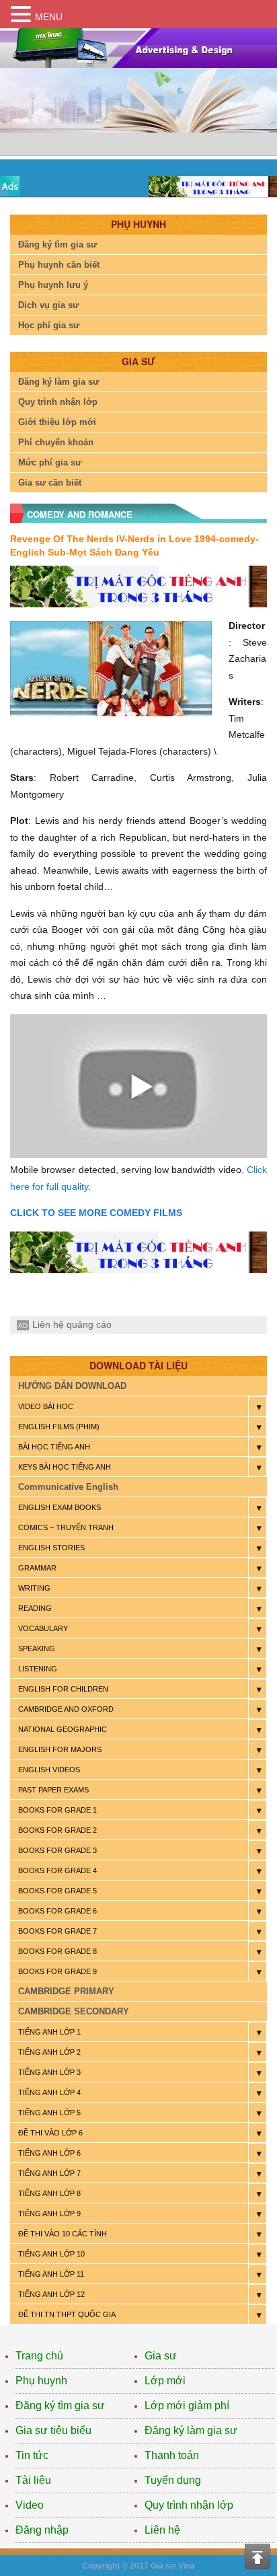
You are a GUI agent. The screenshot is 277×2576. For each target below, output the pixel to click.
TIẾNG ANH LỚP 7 (49, 2173)
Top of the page (258, 2556)
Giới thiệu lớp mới (57, 422)
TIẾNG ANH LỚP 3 (49, 2072)
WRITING (34, 1588)
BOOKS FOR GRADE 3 (57, 1850)
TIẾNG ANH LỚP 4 (49, 2092)
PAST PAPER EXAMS (53, 1790)
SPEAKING (37, 1649)
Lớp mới (165, 2381)
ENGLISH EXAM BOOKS (60, 1507)
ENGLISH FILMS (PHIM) (59, 1427)
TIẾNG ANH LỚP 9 (49, 2213)
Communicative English (68, 1487)
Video (30, 2505)
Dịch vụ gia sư (48, 305)
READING (35, 1608)
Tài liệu (33, 2480)
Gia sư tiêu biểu (53, 2430)
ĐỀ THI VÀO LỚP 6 (50, 2133)
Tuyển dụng (173, 2480)
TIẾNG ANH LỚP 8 (49, 2193)
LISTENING (38, 1669)
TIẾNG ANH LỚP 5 (49, 2113)
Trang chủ (39, 2356)
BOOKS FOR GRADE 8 (57, 1951)
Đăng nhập (42, 2530)
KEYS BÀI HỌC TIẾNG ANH (65, 1467)
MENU (49, 17)
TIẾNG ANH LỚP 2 (49, 2052)
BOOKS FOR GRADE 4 (57, 1870)
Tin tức (32, 2455)
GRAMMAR (37, 1568)
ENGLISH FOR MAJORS (60, 1749)
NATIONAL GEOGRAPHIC (63, 1729)
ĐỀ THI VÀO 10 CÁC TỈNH (63, 2234)
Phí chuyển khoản (56, 442)
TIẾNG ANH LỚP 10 (51, 2254)
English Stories (51, 1548)
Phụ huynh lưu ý (53, 285)
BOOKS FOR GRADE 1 (57, 1810)
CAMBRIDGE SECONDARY (74, 2011)
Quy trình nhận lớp (58, 402)
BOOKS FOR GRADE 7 (57, 1931)
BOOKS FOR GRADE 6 (57, 1911)
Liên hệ (162, 2530)
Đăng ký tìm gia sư (57, 244)
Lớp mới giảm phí (187, 2405)
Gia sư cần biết (50, 483)
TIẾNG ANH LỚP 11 (51, 2274)
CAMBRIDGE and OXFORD (66, 1709)
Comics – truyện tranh (66, 1527)
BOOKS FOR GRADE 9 (57, 1971)
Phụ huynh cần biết (59, 265)
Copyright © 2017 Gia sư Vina (138, 2566)
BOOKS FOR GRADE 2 (57, 1830)
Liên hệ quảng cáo (72, 1324)
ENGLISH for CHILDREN (63, 1689)
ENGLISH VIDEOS (49, 1770)
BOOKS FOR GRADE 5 (57, 1891)
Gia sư (161, 2356)
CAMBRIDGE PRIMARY (66, 1991)
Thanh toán (172, 2455)
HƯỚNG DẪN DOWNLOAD (72, 1386)
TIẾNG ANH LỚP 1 (49, 2032)
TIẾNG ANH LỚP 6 (49, 2153)
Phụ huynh (41, 2381)
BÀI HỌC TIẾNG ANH (54, 1447)
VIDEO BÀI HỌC (46, 1406)
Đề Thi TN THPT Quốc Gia (67, 2314)
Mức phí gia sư (50, 462)
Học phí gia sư (49, 325)
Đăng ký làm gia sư (58, 382)
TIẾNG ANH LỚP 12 (51, 2294)
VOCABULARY (43, 1628)
